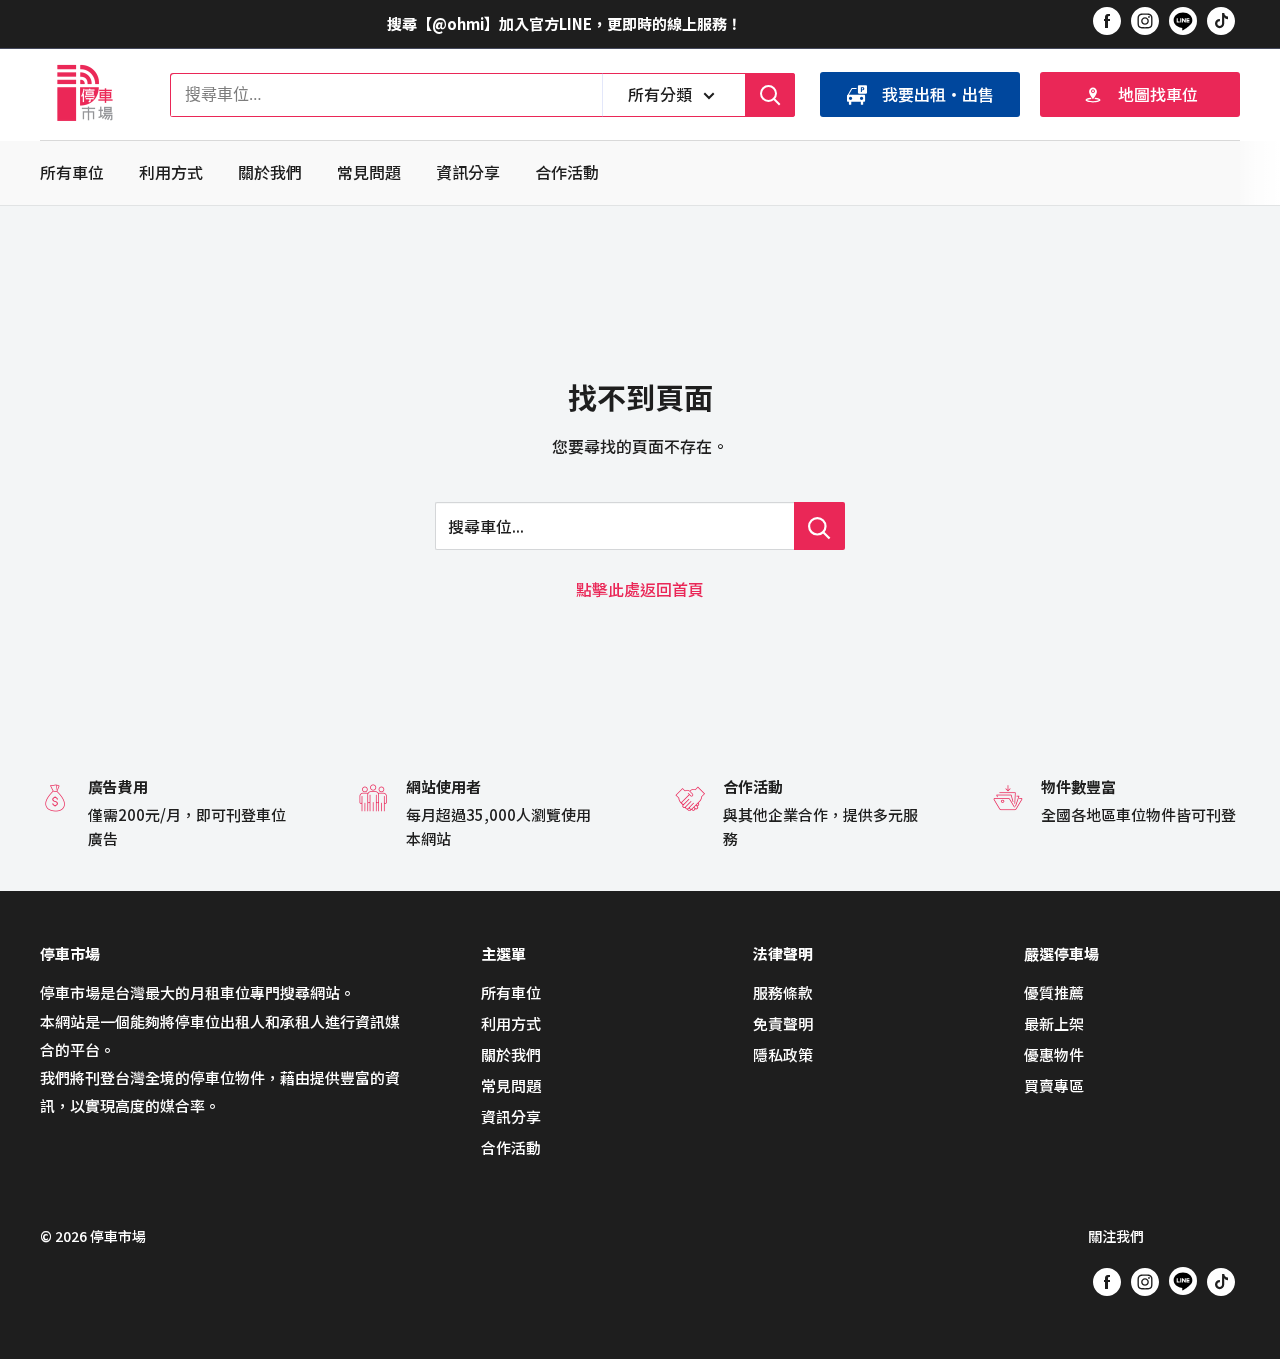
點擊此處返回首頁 (640, 589)
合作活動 (567, 172)
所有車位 (72, 172)
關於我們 (270, 172)
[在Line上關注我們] (1183, 24)
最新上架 (1054, 1023)
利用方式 (171, 172)
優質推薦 (1054, 992)
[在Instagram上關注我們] (1145, 20)
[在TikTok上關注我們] (1221, 20)
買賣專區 (1054, 1085)
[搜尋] (770, 95)
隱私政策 (783, 1054)
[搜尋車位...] (819, 526)
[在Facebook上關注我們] (1107, 20)
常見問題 (369, 172)
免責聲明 (783, 1023)
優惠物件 (1054, 1054)
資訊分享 (468, 172)
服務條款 (783, 992)
